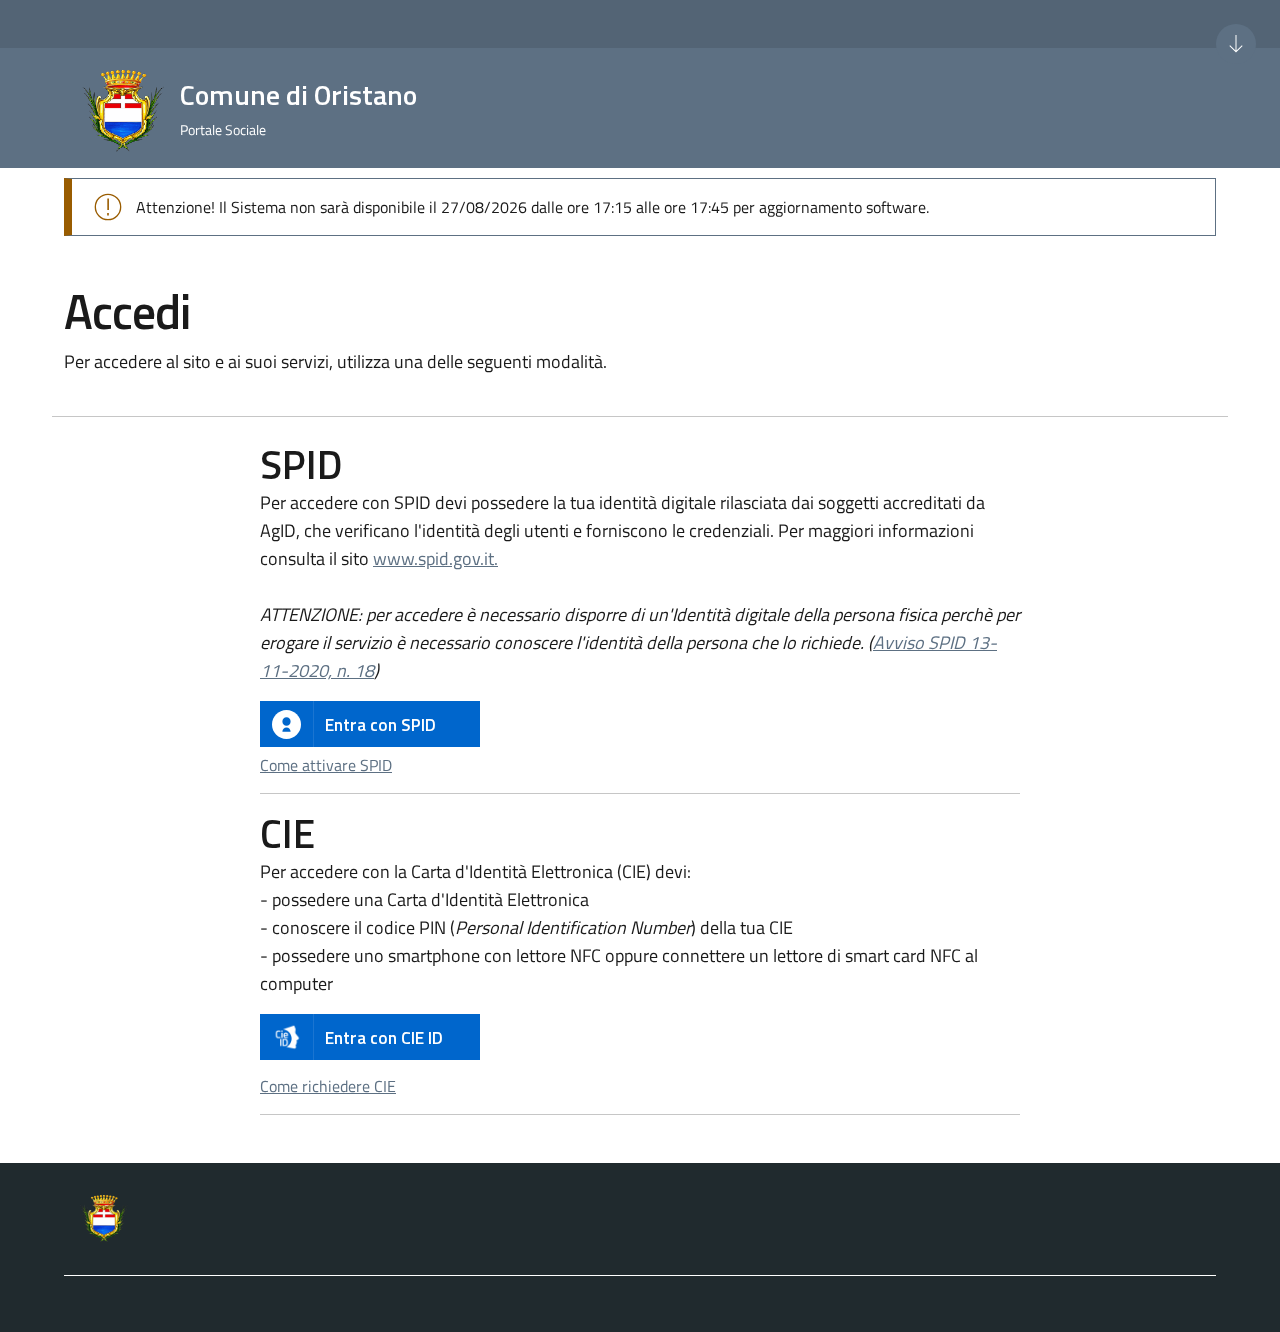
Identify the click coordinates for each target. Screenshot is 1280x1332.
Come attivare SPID (326, 765)
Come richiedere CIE (328, 1086)
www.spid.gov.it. (435, 558)
